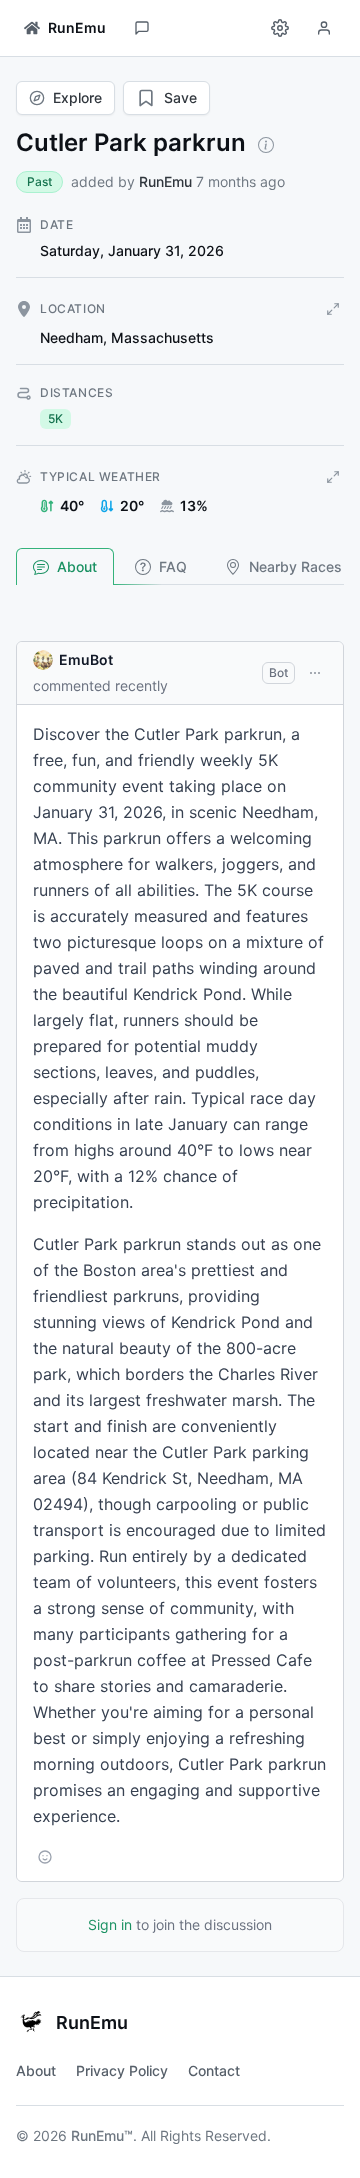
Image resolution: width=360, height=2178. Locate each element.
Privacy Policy (122, 2070)
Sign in (110, 1924)
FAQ (173, 566)
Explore (77, 97)
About (77, 566)
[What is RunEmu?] (266, 145)
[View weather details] (333, 477)
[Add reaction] (45, 1857)
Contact (214, 2070)
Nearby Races (295, 566)
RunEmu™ (102, 2135)
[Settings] (280, 28)
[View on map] (333, 309)
